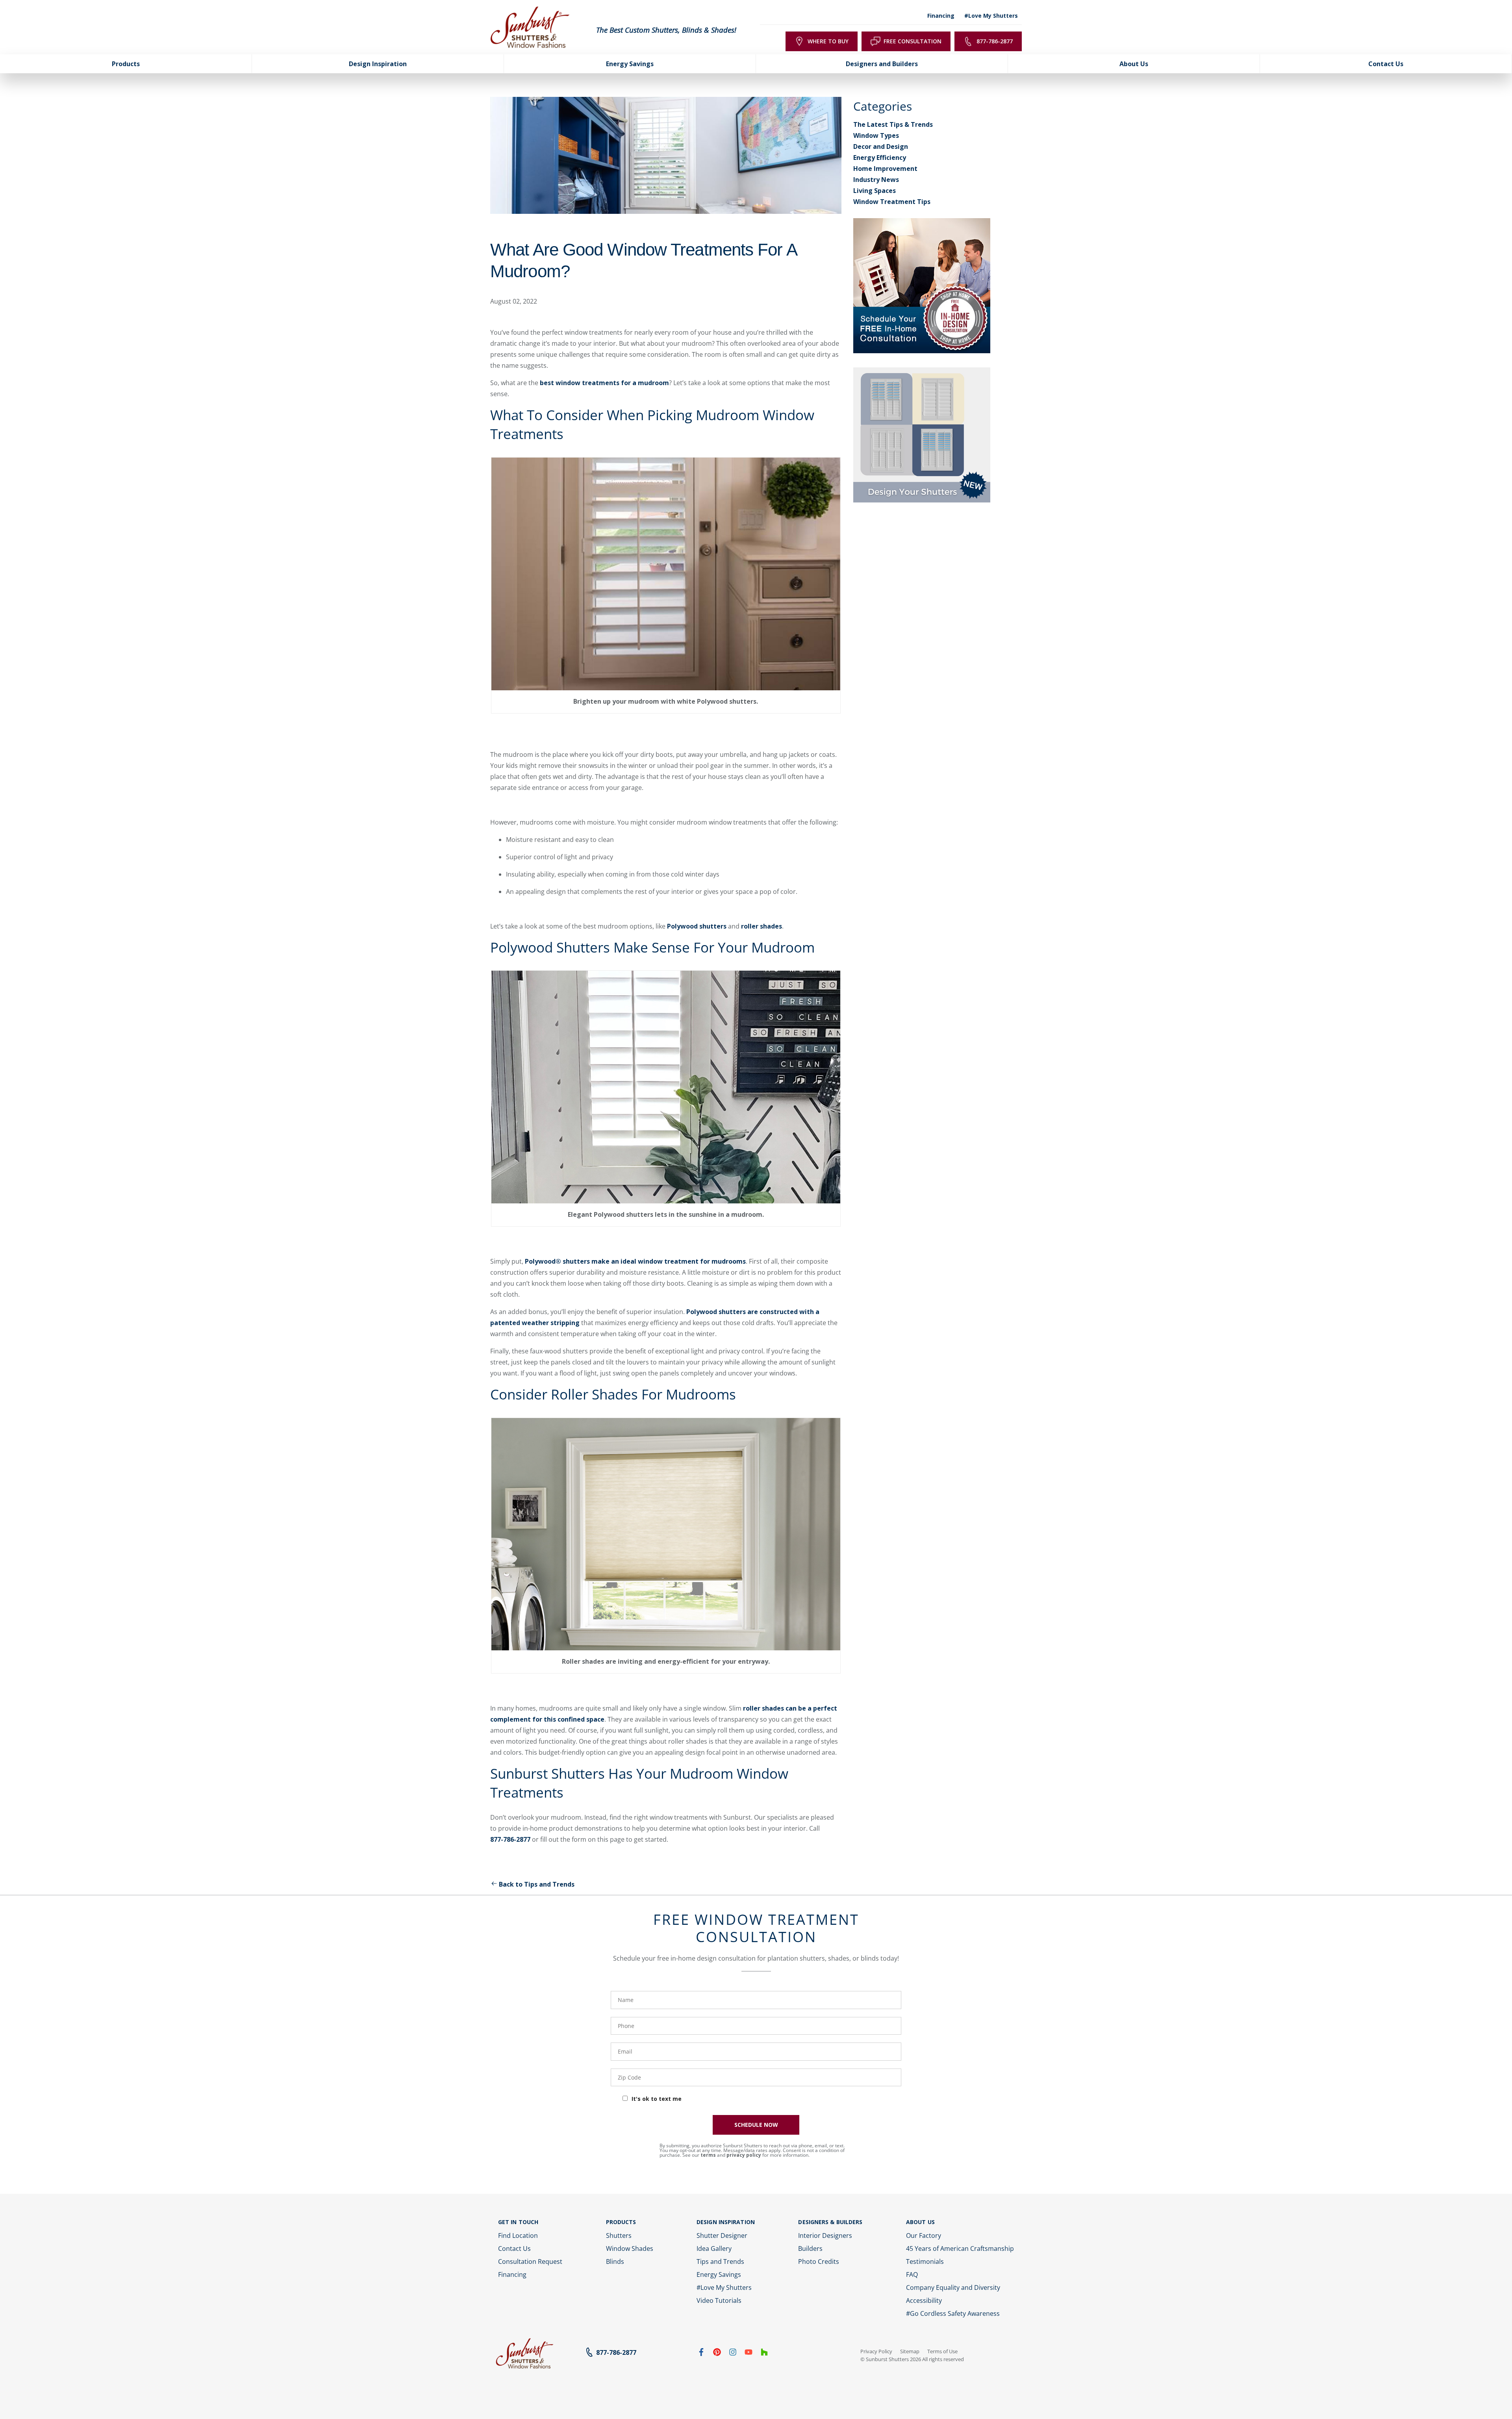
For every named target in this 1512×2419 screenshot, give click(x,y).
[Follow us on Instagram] (733, 2354)
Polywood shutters (697, 926)
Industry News (876, 180)
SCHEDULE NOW (756, 2125)
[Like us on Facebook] (701, 2354)
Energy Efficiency (880, 158)
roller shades (762, 926)
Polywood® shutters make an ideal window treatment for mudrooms (635, 1261)
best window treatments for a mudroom (604, 383)
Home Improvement (885, 169)
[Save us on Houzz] (764, 2354)
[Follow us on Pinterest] (717, 2354)
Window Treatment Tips (892, 202)
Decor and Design (881, 146)
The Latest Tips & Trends (893, 124)
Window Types (876, 135)
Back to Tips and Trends (537, 1884)
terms (708, 2155)
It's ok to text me (657, 2099)
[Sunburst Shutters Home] (530, 28)
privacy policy (744, 2155)
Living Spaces (875, 191)
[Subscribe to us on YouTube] (749, 2354)
